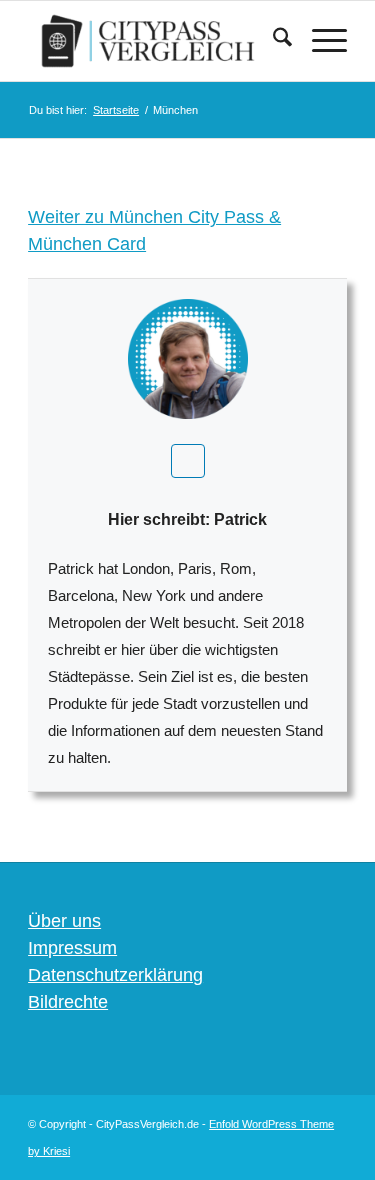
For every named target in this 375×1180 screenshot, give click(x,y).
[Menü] (319, 41)
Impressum (72, 948)
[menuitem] (272, 41)
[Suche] (272, 41)
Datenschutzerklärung (115, 975)
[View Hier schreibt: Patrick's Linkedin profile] (188, 461)
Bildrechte (68, 1002)
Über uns (64, 921)
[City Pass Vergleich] (155, 41)
